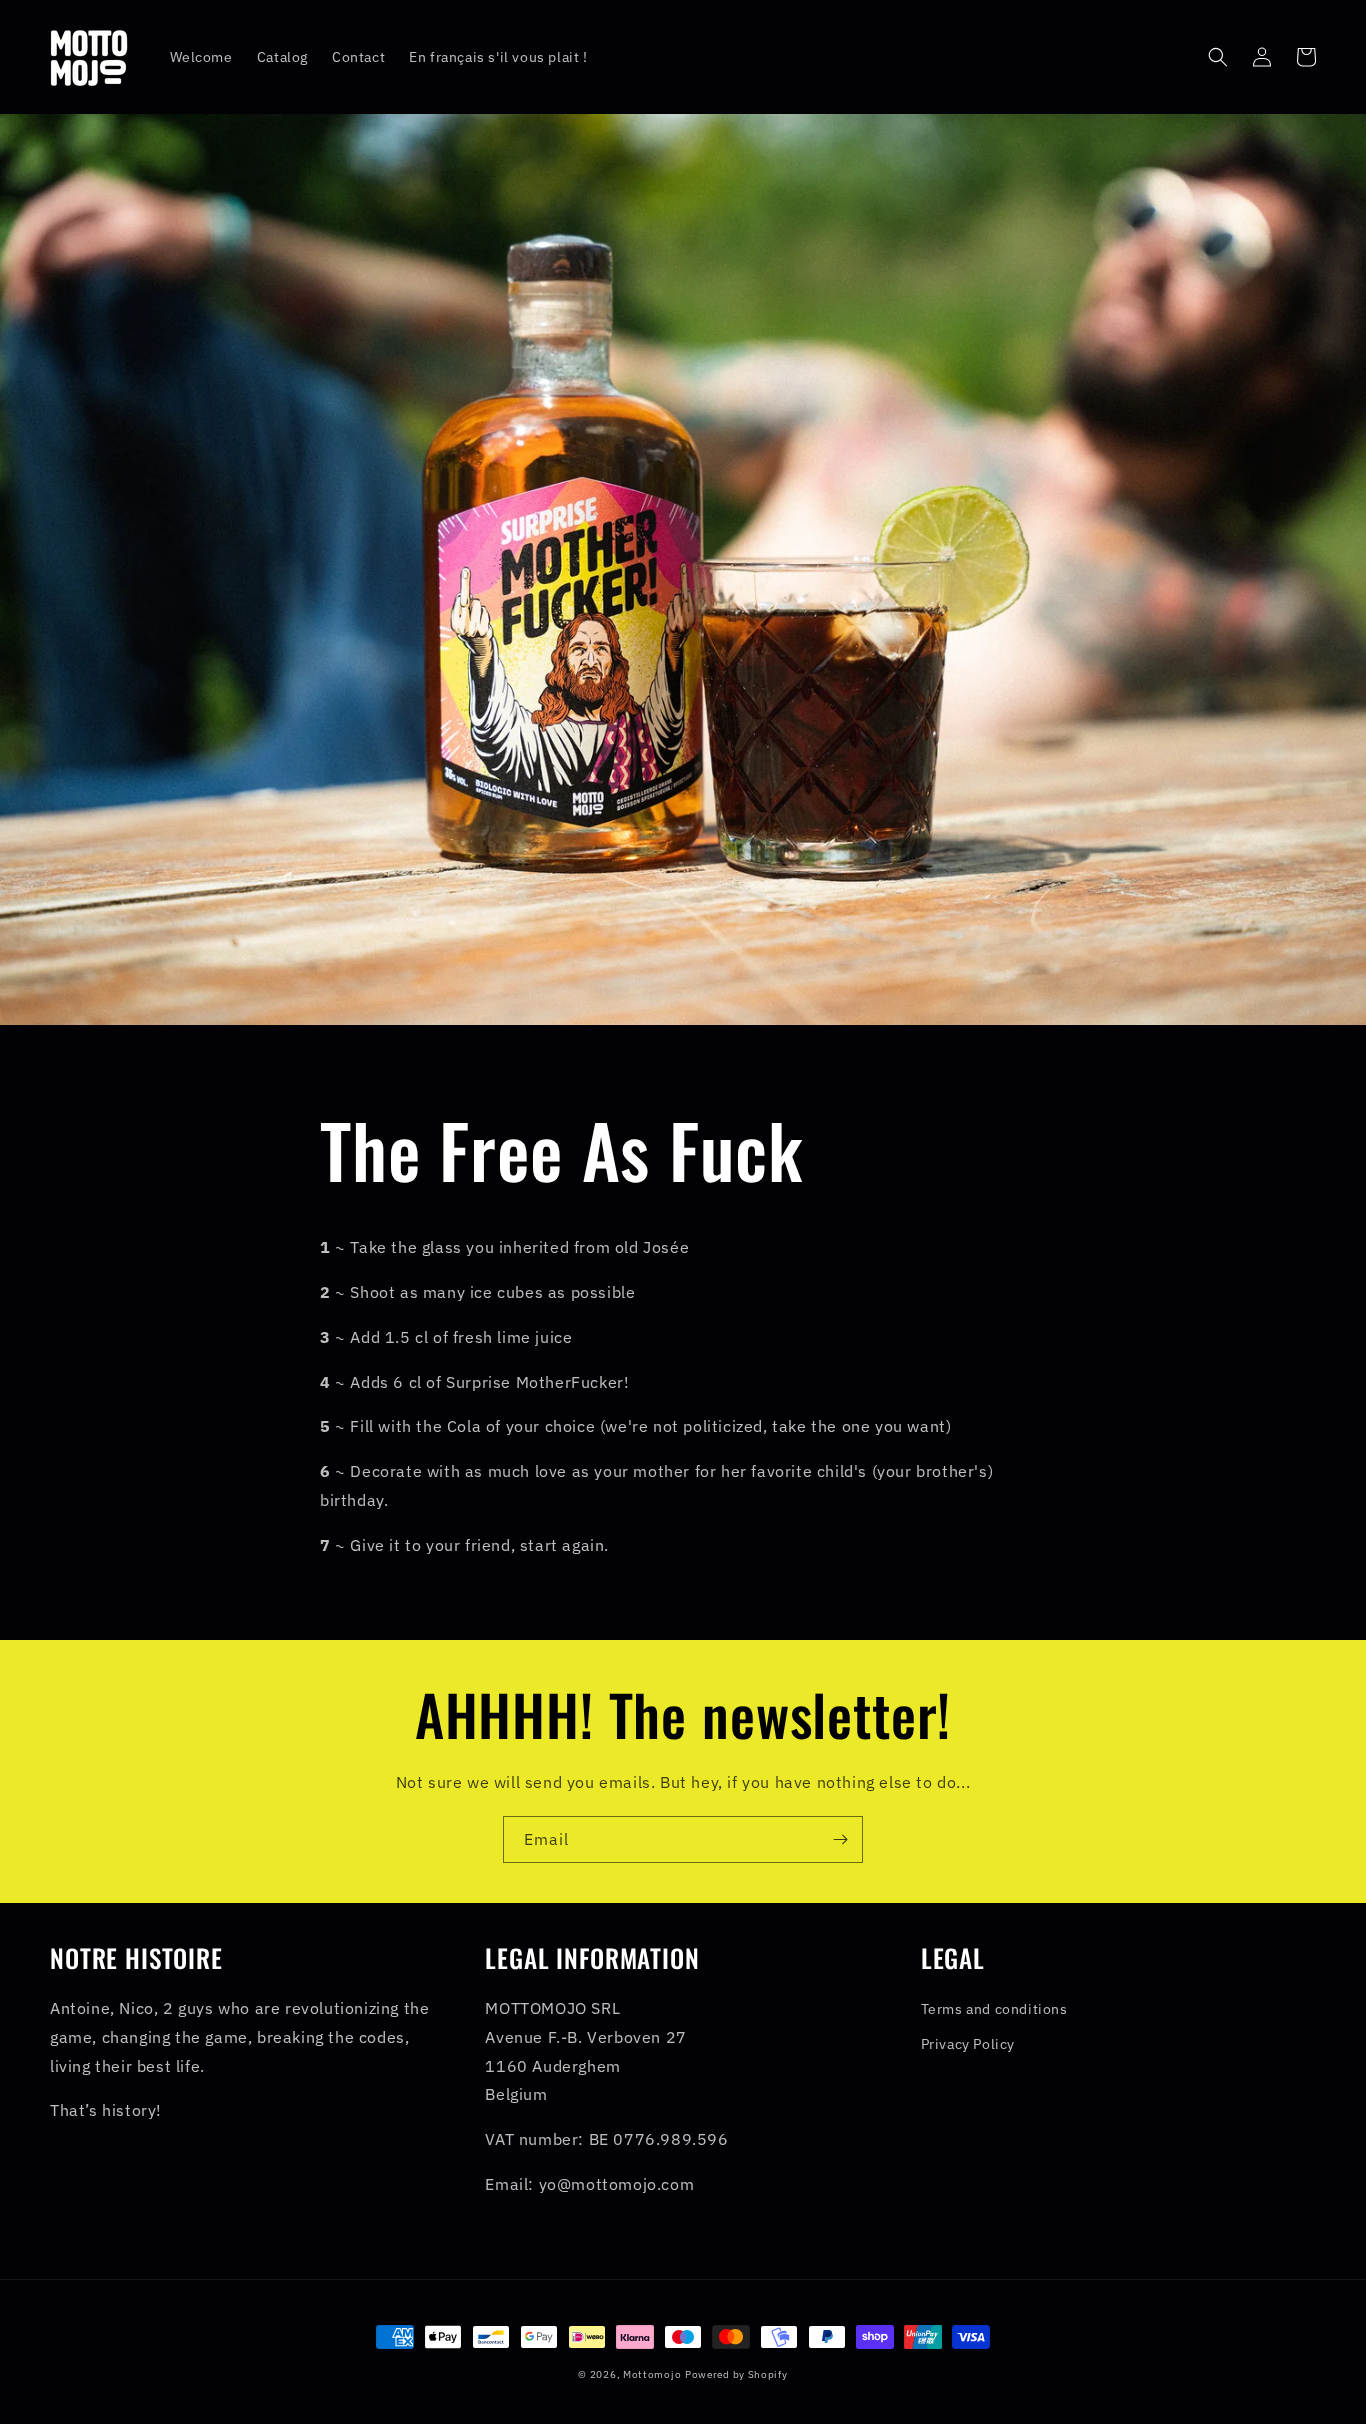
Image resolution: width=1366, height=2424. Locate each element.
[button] (1218, 57)
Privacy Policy (968, 2044)
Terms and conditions (994, 2009)
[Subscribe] (840, 1839)
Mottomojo (652, 2374)
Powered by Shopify (736, 2374)
